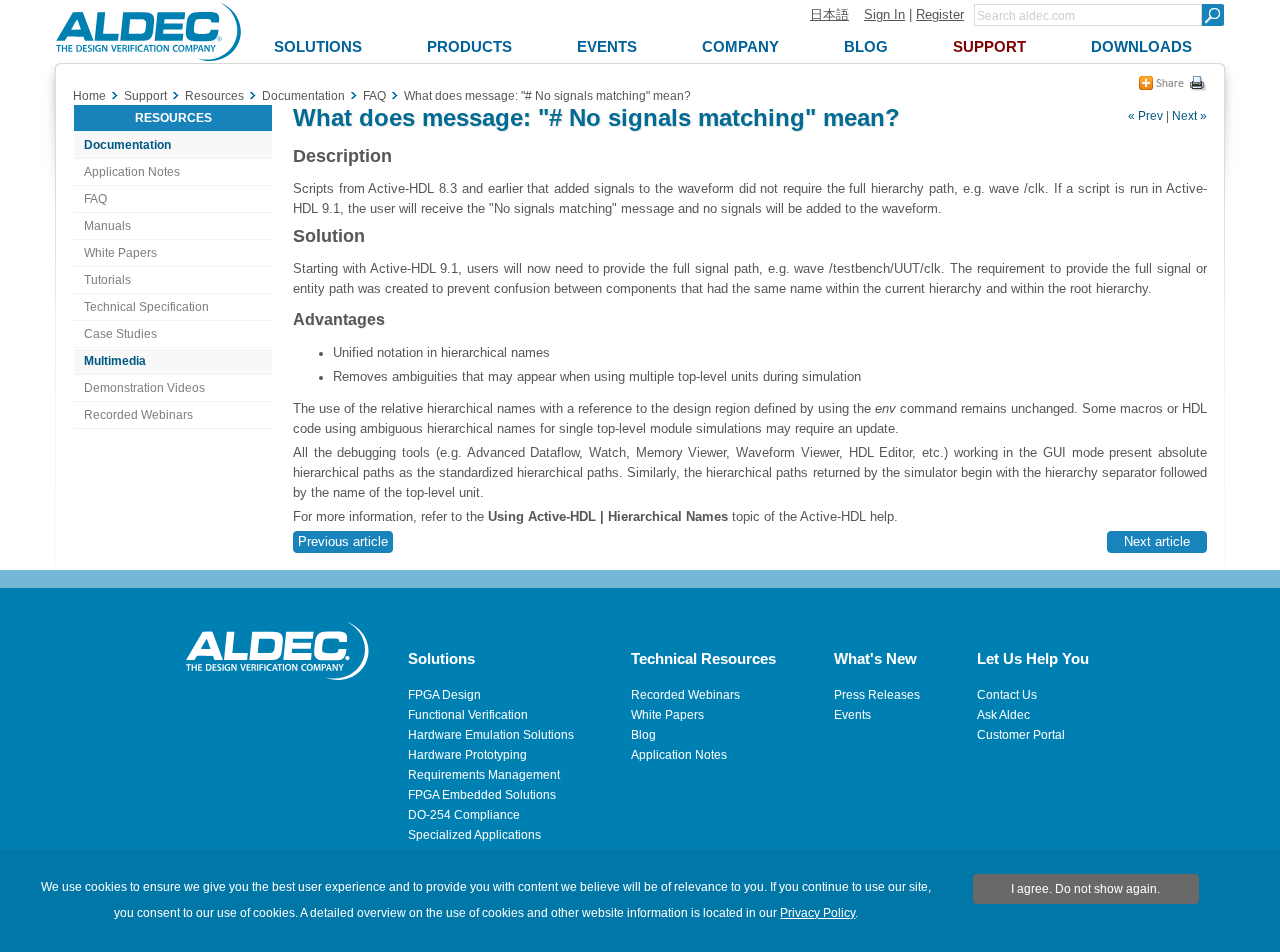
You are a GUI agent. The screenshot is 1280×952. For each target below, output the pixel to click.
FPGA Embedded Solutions (482, 795)
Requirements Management (484, 775)
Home (89, 96)
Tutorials (107, 280)
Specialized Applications (474, 835)
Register (940, 14)
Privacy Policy (817, 913)
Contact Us (1007, 695)
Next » (1189, 116)
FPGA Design (444, 695)
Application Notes (132, 172)
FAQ (95, 199)
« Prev (1145, 116)
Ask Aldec (1003, 715)
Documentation (127, 145)
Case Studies (120, 334)
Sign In (884, 14)
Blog (643, 735)
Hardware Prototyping (467, 755)
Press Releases (877, 695)
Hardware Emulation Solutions (491, 735)
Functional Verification (468, 715)
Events (852, 715)
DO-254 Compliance (464, 815)
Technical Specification (146, 307)
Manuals (107, 226)
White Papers (120, 253)
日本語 (829, 14)
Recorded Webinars (138, 415)
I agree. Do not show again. (1085, 889)
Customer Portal (1021, 735)
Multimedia (115, 361)
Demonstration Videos (144, 388)
